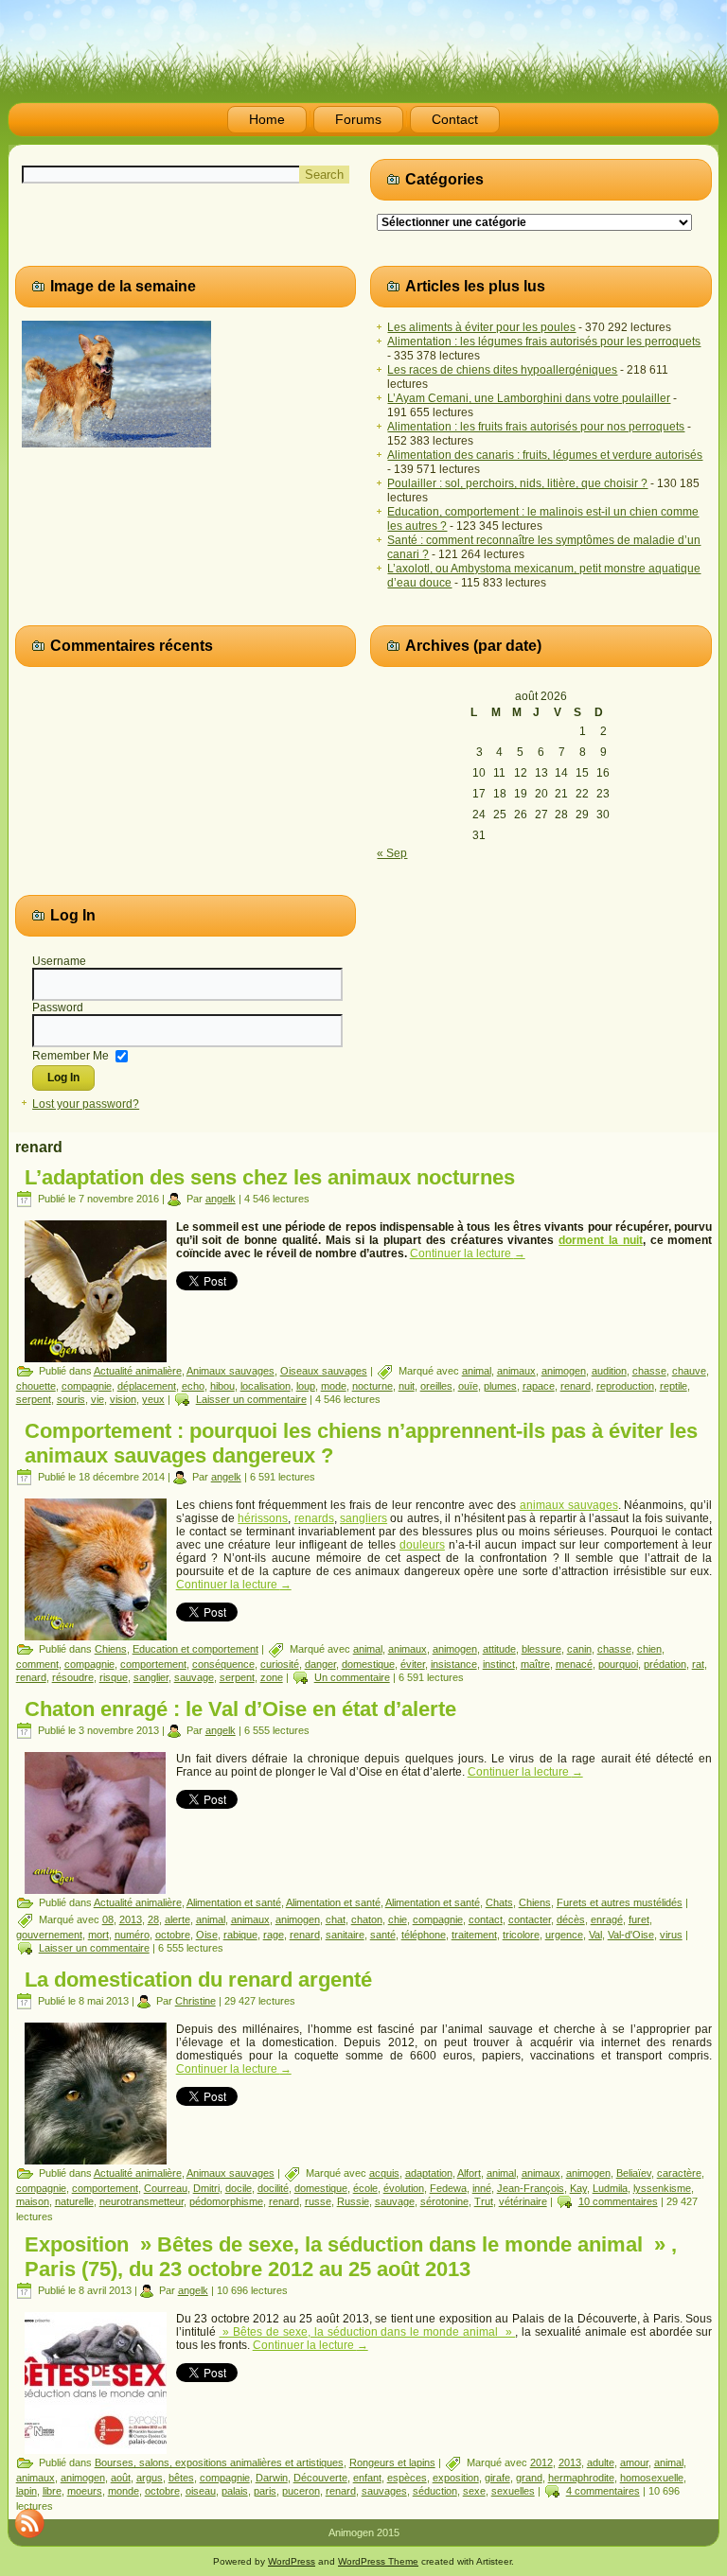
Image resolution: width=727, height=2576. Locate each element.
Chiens (111, 1649)
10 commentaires (618, 2201)
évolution (404, 2188)
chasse (649, 1371)
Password (58, 1008)
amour (634, 2462)
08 (108, 1919)
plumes (500, 1386)
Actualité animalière (138, 1371)
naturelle (74, 2201)
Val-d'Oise (631, 1935)
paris (265, 2491)
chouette (36, 1386)
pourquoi (618, 1664)
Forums (358, 119)
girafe (497, 2478)
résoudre (73, 1677)
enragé (607, 1919)
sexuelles (513, 2491)
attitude (499, 1649)
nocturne (372, 1386)
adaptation (429, 2173)
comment (37, 1664)
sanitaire (345, 1935)
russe (318, 2201)
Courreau (166, 2188)
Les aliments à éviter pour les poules (481, 327)
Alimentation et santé (234, 1902)
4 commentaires (603, 2491)
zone (272, 1677)
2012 (541, 2462)
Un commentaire (352, 1677)
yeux (153, 1399)
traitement (474, 1935)
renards (314, 1518)
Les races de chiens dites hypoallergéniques (502, 370)
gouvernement (49, 1935)
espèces (407, 2478)
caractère (679, 2173)
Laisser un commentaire (251, 1399)
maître (535, 1664)
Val (595, 1935)
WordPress (292, 2561)
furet (639, 1919)
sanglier (151, 1677)
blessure (541, 1649)
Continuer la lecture (468, 1253)
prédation (665, 1664)
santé (383, 1935)
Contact (455, 119)
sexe (474, 2491)
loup (306, 1386)
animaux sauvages (569, 1505)
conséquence (223, 1664)
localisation (266, 1386)
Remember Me (71, 1055)
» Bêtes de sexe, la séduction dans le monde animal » (368, 2332)
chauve (689, 1371)
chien (649, 1649)
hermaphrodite (581, 2478)
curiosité (280, 1664)
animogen (564, 1371)
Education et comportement (195, 1649)
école (365, 2188)
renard (576, 1386)
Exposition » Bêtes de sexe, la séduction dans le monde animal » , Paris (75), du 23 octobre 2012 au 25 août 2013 (351, 2257)
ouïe (468, 1386)
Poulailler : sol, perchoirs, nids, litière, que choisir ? (517, 483)
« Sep (392, 853)
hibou (222, 1386)
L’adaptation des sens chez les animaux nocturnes (270, 1177)
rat (698, 1664)
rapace (539, 1386)
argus (150, 2478)
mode (334, 1386)
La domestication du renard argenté (198, 1980)
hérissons (263, 1518)
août (121, 2478)
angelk (221, 1199)
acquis (384, 2173)
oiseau (201, 2491)
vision (123, 1399)
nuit (407, 1386)
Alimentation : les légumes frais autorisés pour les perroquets (544, 342)
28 (153, 1919)
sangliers (363, 1518)
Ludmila (610, 2188)
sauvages (384, 2491)
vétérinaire (523, 2201)
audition (609, 1371)
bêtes (181, 2478)
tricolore (521, 1935)
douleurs (422, 1545)
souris (71, 1399)
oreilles (436, 1386)
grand (529, 2478)
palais (235, 2491)
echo (193, 1386)
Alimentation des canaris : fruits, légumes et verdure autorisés (545, 455)
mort (98, 1935)
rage (274, 1935)
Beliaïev (634, 2173)
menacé (574, 1664)
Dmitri (206, 2188)
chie (398, 1919)
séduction (435, 2491)
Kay (578, 2188)
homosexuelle (652, 2478)
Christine (195, 2001)
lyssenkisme (662, 2188)
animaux (516, 1371)
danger (320, 1664)
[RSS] (29, 2523)
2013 (131, 1919)
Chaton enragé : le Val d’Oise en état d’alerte (240, 1709)
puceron (301, 2491)
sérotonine (444, 2201)
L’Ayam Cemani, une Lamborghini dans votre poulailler (529, 398)
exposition (456, 2478)
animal (477, 1371)
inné (482, 2188)
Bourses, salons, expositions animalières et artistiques (219, 2462)
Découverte (320, 2478)
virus (671, 1935)
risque (114, 1677)
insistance (454, 1664)
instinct (499, 1664)
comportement (153, 1664)
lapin (27, 2491)
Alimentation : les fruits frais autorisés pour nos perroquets (536, 427)
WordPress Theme (378, 2561)
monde (124, 2491)
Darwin (272, 2478)
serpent (34, 1399)
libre (52, 2491)
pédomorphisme (226, 2201)
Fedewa (448, 2188)
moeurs (85, 2491)
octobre (173, 1935)
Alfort (469, 2173)
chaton (367, 1919)
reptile (674, 1386)
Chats (499, 1902)
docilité (273, 2188)
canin (579, 1649)
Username (59, 961)
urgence (564, 1935)
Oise (207, 1935)
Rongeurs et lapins (392, 2462)
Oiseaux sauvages (324, 1371)
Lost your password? (86, 1104)
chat (336, 1919)
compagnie (87, 1386)
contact (486, 1919)
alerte (177, 1919)
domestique (368, 1664)
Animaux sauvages (231, 1371)
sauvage (194, 1677)
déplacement (147, 1386)
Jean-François (531, 2188)
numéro (132, 1935)
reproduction (625, 1386)
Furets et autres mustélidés (620, 1902)
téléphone (424, 1935)
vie (98, 1399)
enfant (367, 2478)
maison (33, 2201)
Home (267, 119)
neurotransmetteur (142, 2201)
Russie (353, 2201)
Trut (484, 2201)
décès (571, 1919)
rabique (240, 1935)
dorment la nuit (601, 1240)
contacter (530, 1919)
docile (239, 2188)
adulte (601, 2462)
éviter (413, 1664)
